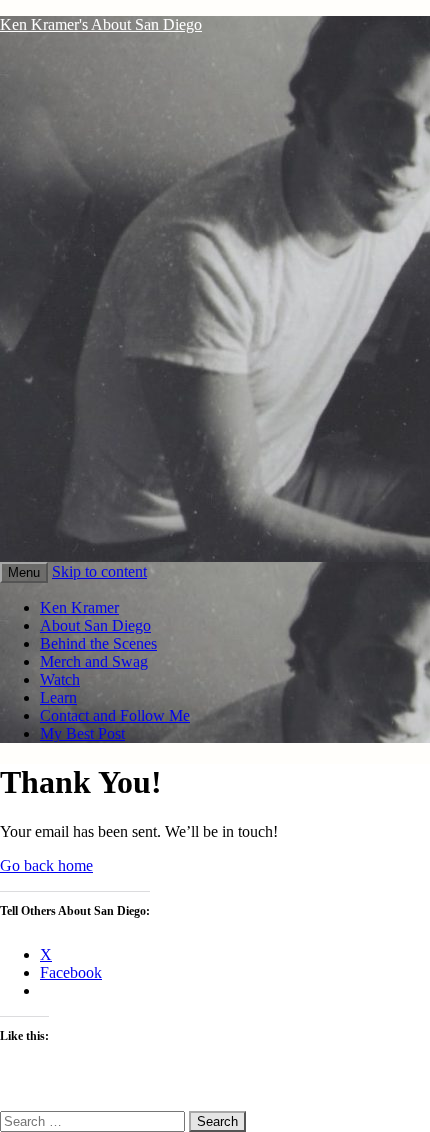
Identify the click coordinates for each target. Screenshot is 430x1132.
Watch (60, 679)
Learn (58, 697)
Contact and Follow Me (115, 715)
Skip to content (99, 571)
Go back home (46, 865)
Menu (24, 572)
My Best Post (82, 733)
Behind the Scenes (98, 643)
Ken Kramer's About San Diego (101, 24)
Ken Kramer (79, 607)
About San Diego (95, 625)
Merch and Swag (94, 661)
